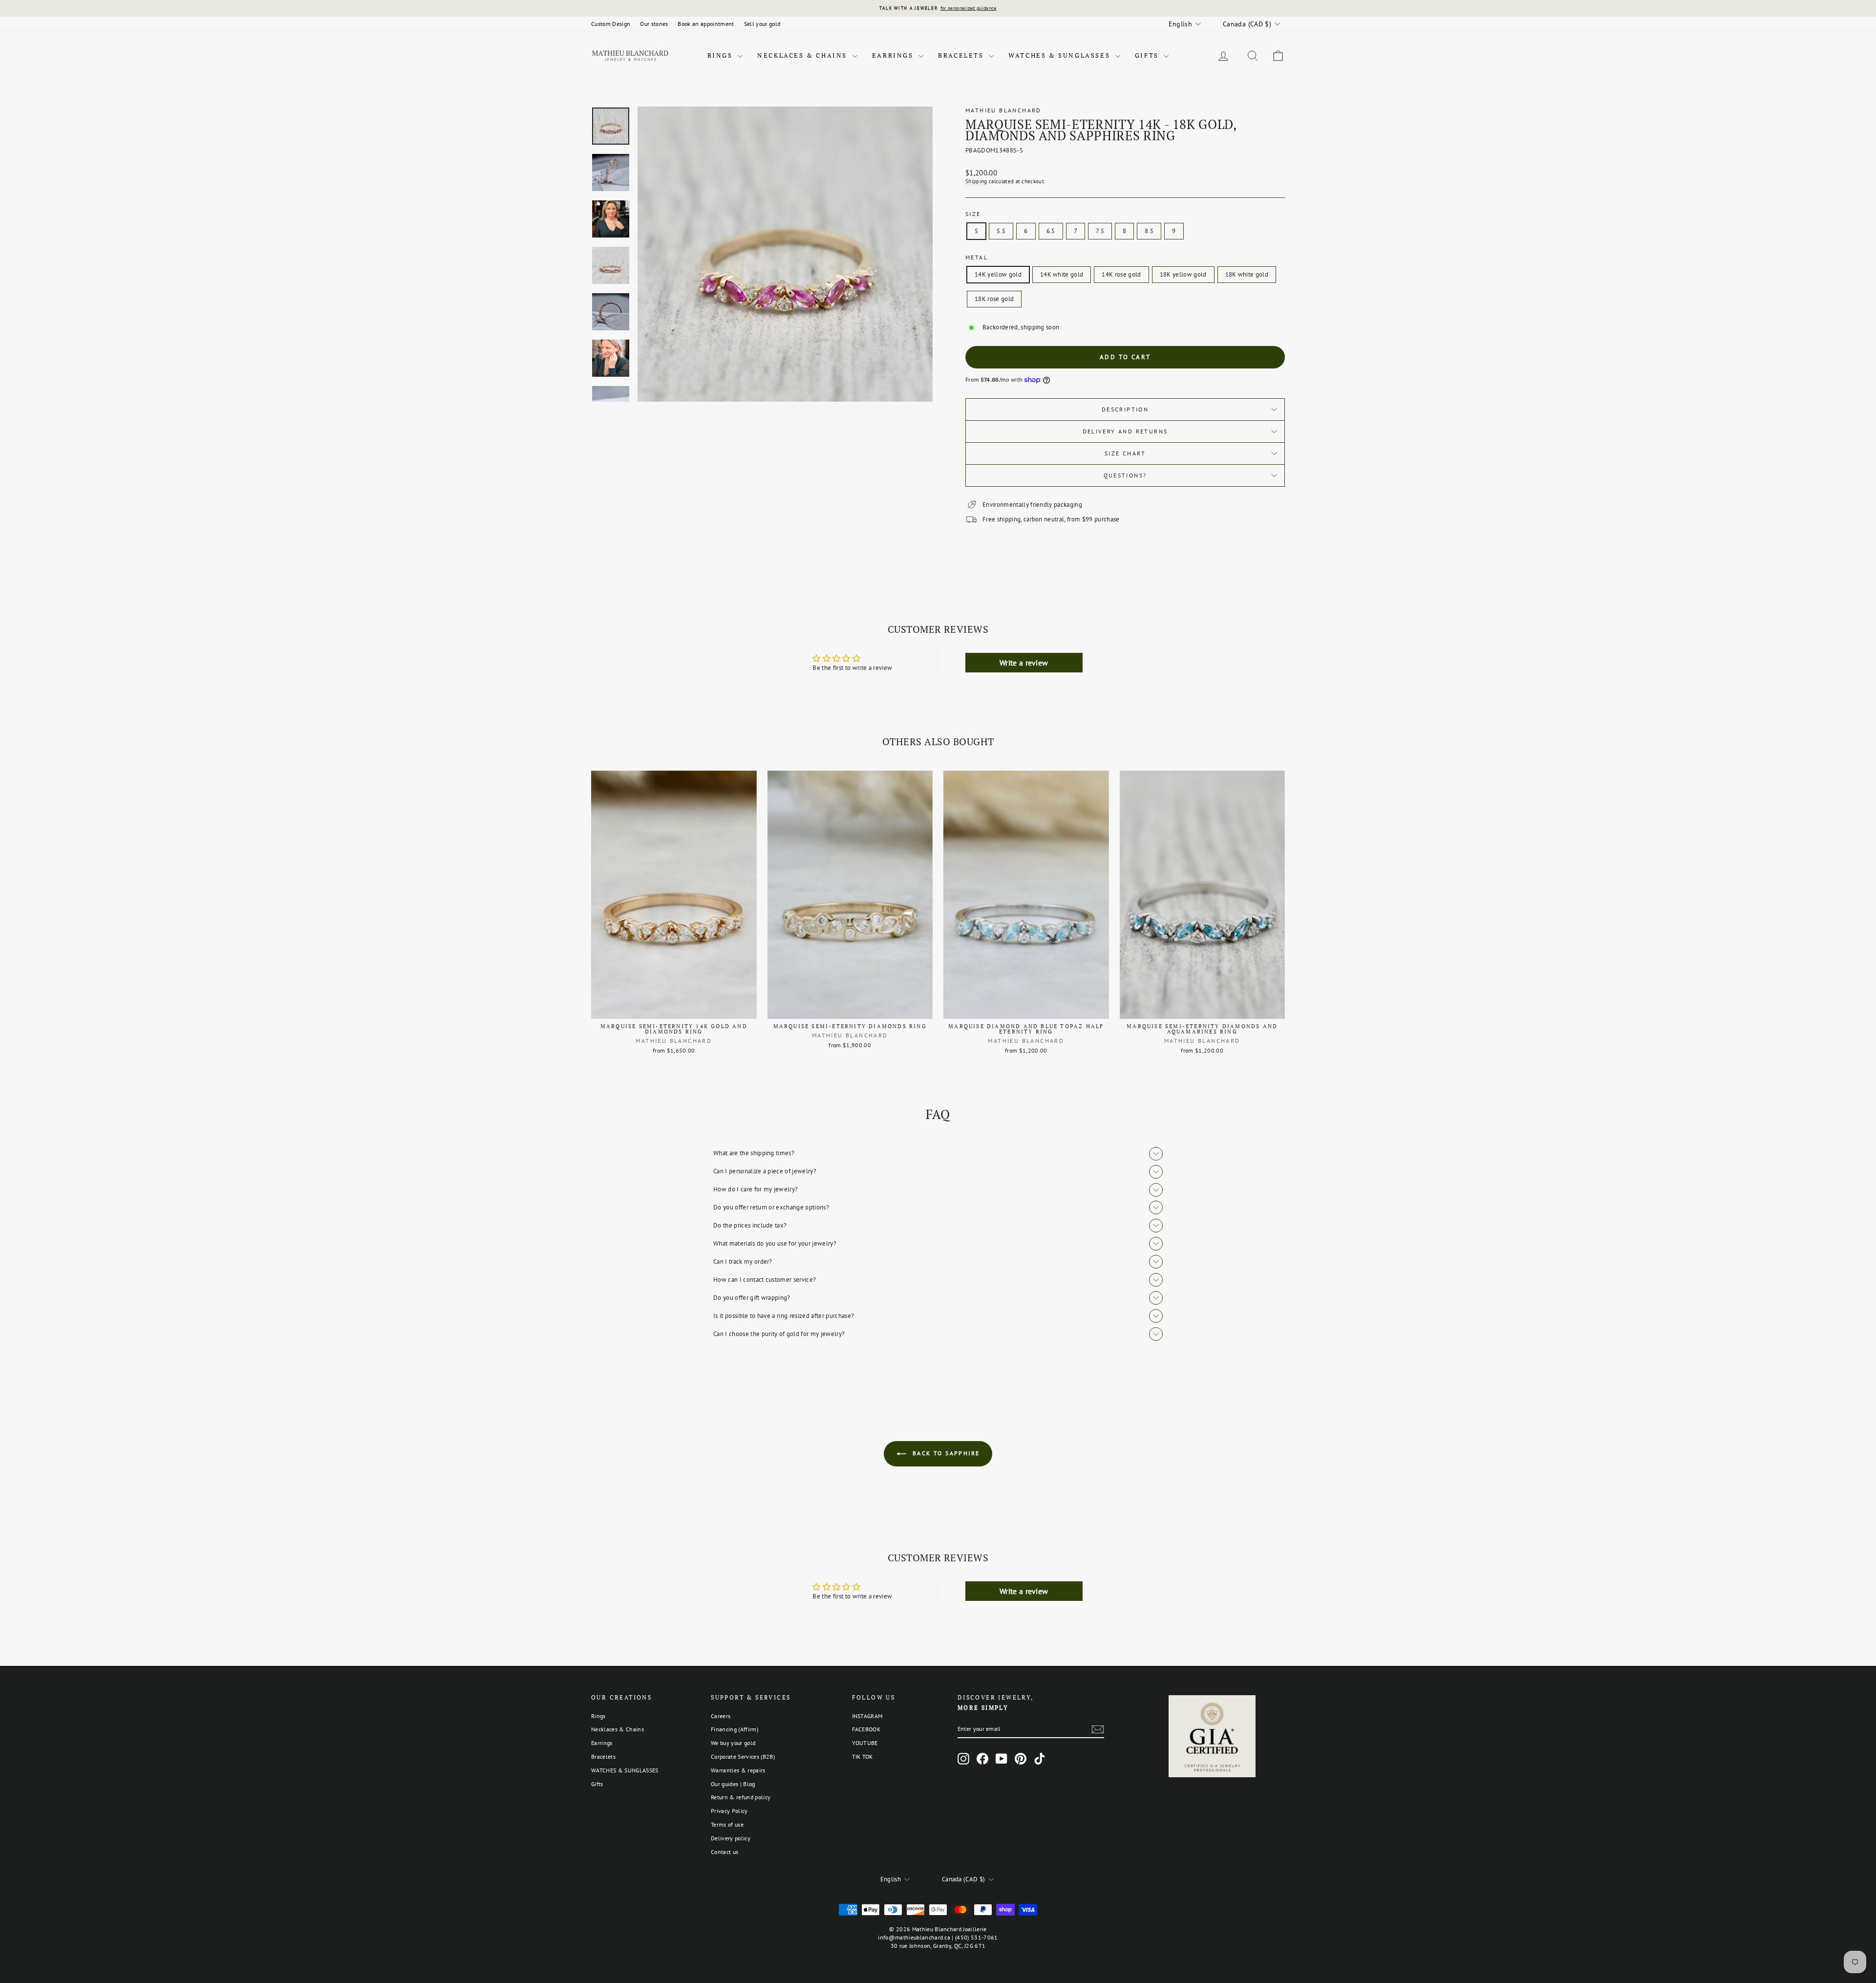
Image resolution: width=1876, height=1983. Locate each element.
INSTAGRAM (867, 1716)
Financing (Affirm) (735, 1729)
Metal (977, 257)
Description (1125, 409)
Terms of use (727, 1824)
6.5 (1051, 231)
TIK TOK (863, 1757)
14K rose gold (1121, 274)
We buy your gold (733, 1743)
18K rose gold (994, 299)
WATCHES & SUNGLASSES (1061, 55)
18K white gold (1247, 274)
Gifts (1148, 55)
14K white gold (1062, 274)
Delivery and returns (1125, 431)
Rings (722, 55)
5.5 (1001, 231)
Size (973, 214)
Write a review (1024, 663)
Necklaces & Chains (803, 55)
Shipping (976, 181)
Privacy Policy (729, 1811)
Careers (721, 1716)
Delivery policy (731, 1838)
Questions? (1125, 475)
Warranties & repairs (738, 1770)
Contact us (725, 1852)
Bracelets (962, 55)
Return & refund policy (741, 1797)
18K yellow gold (1183, 274)
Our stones (654, 24)
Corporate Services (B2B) (743, 1757)
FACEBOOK (866, 1729)
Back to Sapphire (945, 1453)
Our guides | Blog (733, 1784)
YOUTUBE (865, 1743)
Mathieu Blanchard (1003, 110)
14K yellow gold (998, 274)
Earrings (894, 55)
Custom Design (611, 24)
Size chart (1125, 453)
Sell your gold (762, 24)
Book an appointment (706, 24)
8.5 (1149, 231)
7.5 (1100, 231)
